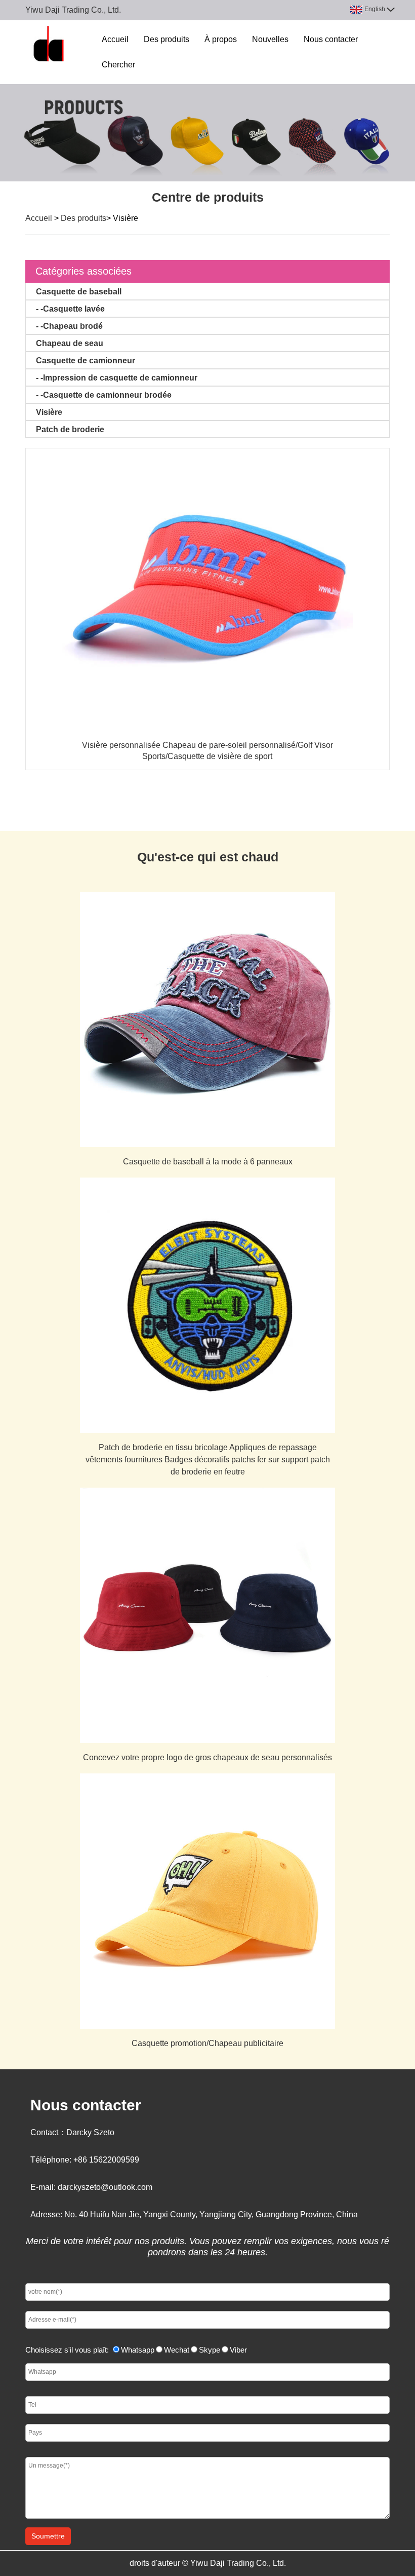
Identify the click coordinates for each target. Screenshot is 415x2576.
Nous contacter (331, 39)
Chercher (118, 65)
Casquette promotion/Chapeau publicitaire (207, 2043)
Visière (49, 412)
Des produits (167, 39)
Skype (210, 2350)
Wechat (177, 2350)
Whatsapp (138, 2350)
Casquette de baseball (79, 292)
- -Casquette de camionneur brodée (104, 395)
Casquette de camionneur (86, 361)
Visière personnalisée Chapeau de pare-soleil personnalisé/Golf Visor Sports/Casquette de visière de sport (207, 751)
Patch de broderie (70, 429)
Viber (238, 2350)
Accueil (115, 39)
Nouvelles (270, 39)
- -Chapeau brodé (69, 326)
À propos (221, 39)
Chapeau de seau (70, 343)
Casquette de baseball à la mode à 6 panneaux (208, 1162)
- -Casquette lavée (70, 309)
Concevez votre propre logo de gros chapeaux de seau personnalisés (207, 1757)
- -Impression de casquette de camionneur (117, 378)
